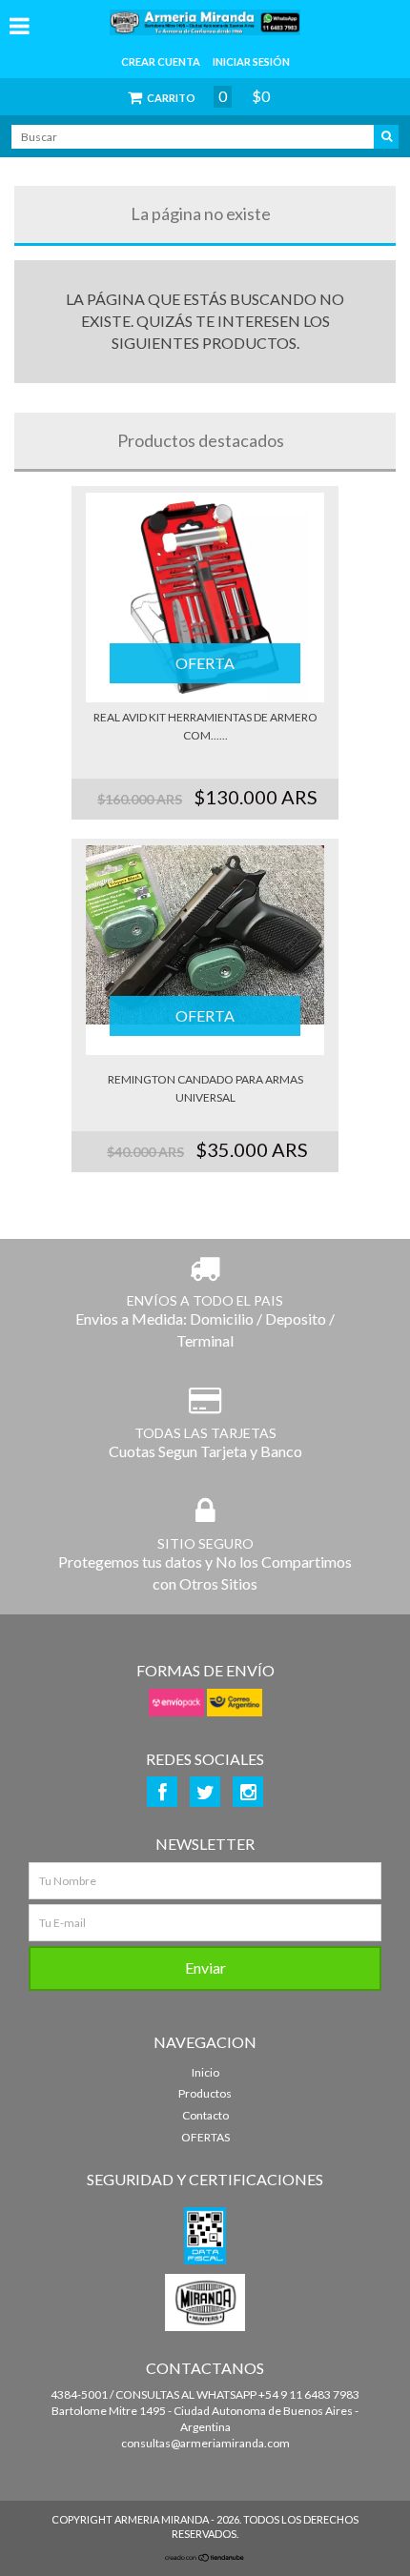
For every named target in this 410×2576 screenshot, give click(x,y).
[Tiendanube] (205, 2558)
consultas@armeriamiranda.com (205, 2443)
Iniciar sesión (251, 61)
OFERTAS (205, 2137)
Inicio (205, 2072)
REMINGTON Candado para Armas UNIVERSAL (205, 1088)
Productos (205, 2093)
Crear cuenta (161, 61)
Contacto (205, 2115)
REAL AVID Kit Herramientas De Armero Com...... (205, 726)
